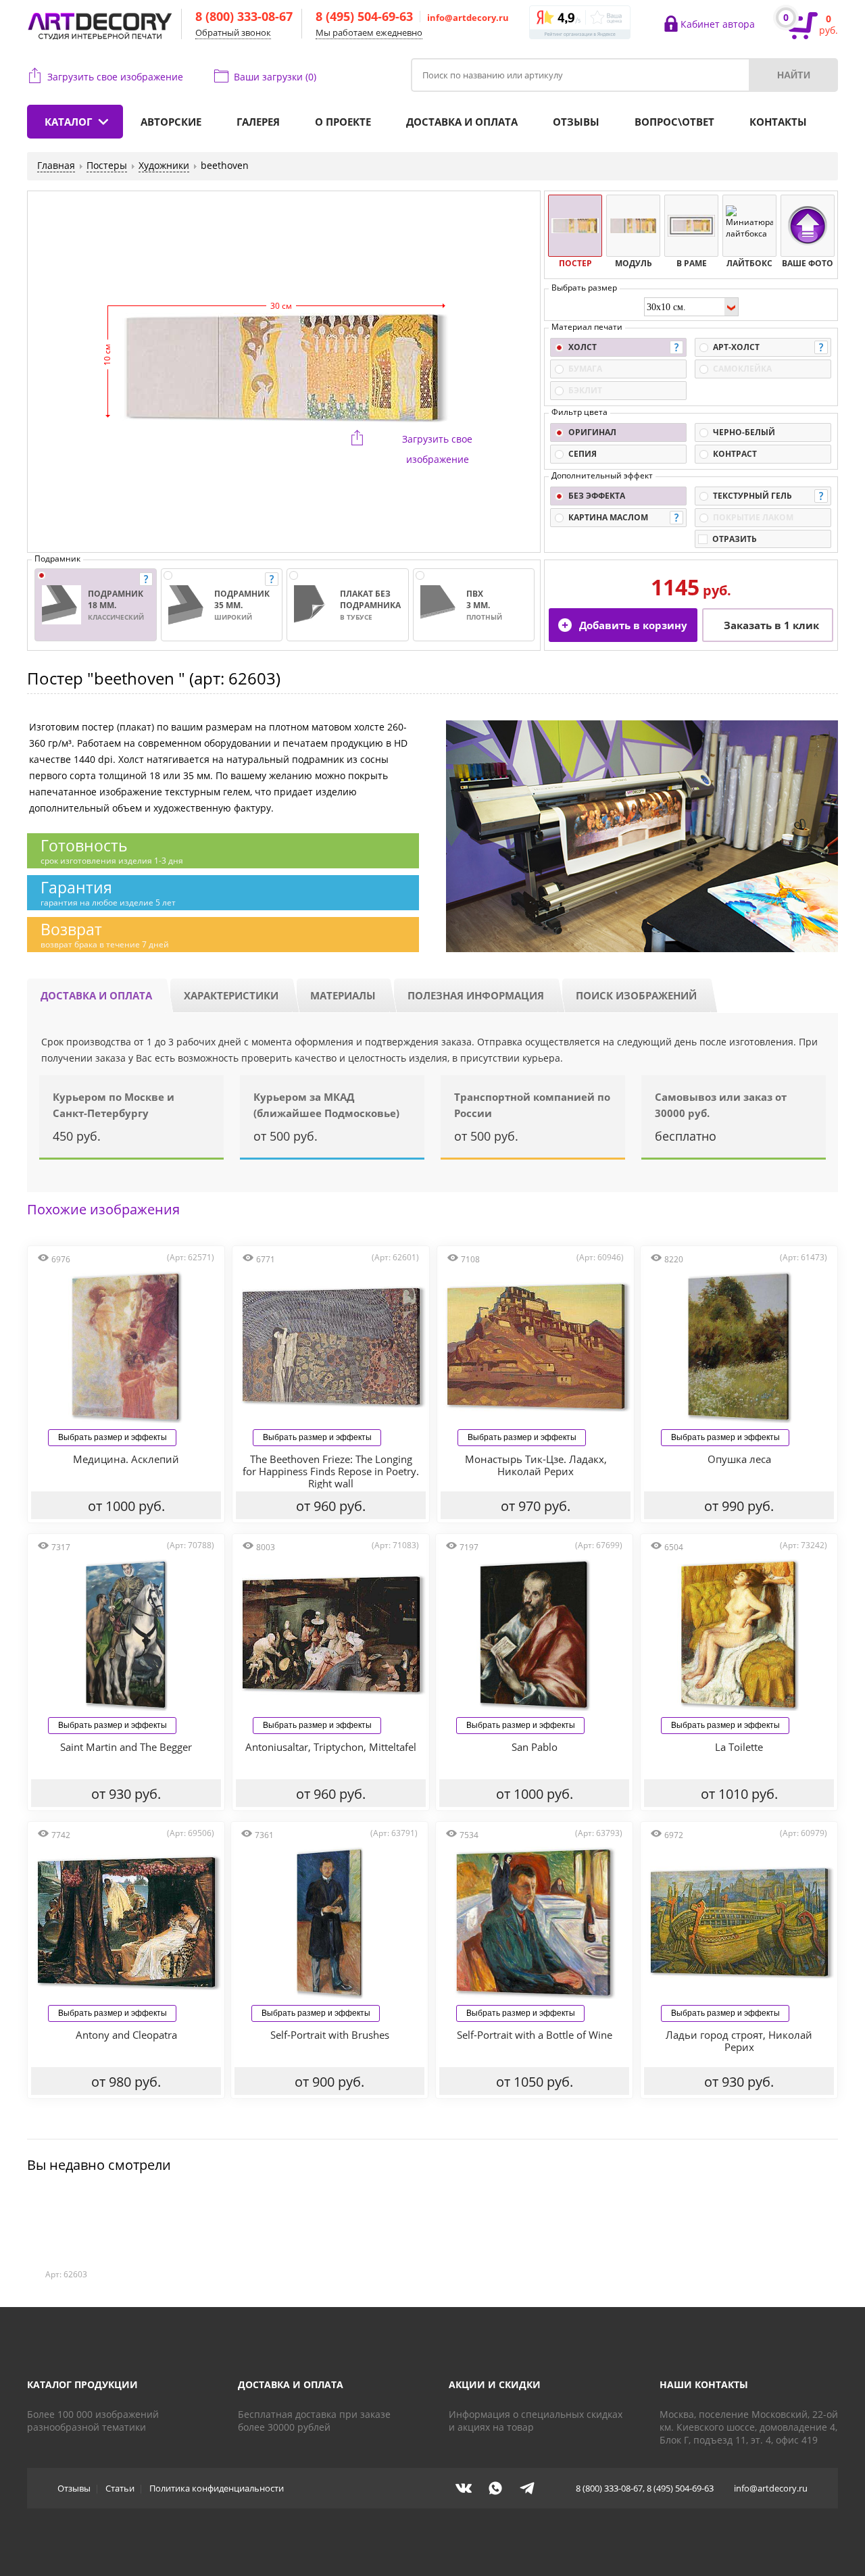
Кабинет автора (718, 24)
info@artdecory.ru (468, 18)
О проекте (343, 122)
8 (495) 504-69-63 (364, 16)
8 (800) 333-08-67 (244, 16)
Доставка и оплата (462, 122)
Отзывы (576, 122)
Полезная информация (476, 995)
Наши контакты (704, 2384)
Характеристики (231, 995)
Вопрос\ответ (674, 122)
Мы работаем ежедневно (369, 32)
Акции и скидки (495, 2384)
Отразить (735, 539)
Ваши (275, 77)
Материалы (343, 995)
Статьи (120, 2488)
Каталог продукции (82, 2384)
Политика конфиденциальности (217, 2488)
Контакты (778, 122)
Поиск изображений (636, 995)
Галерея (258, 122)
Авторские (171, 122)
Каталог (68, 122)
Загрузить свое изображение (115, 77)
